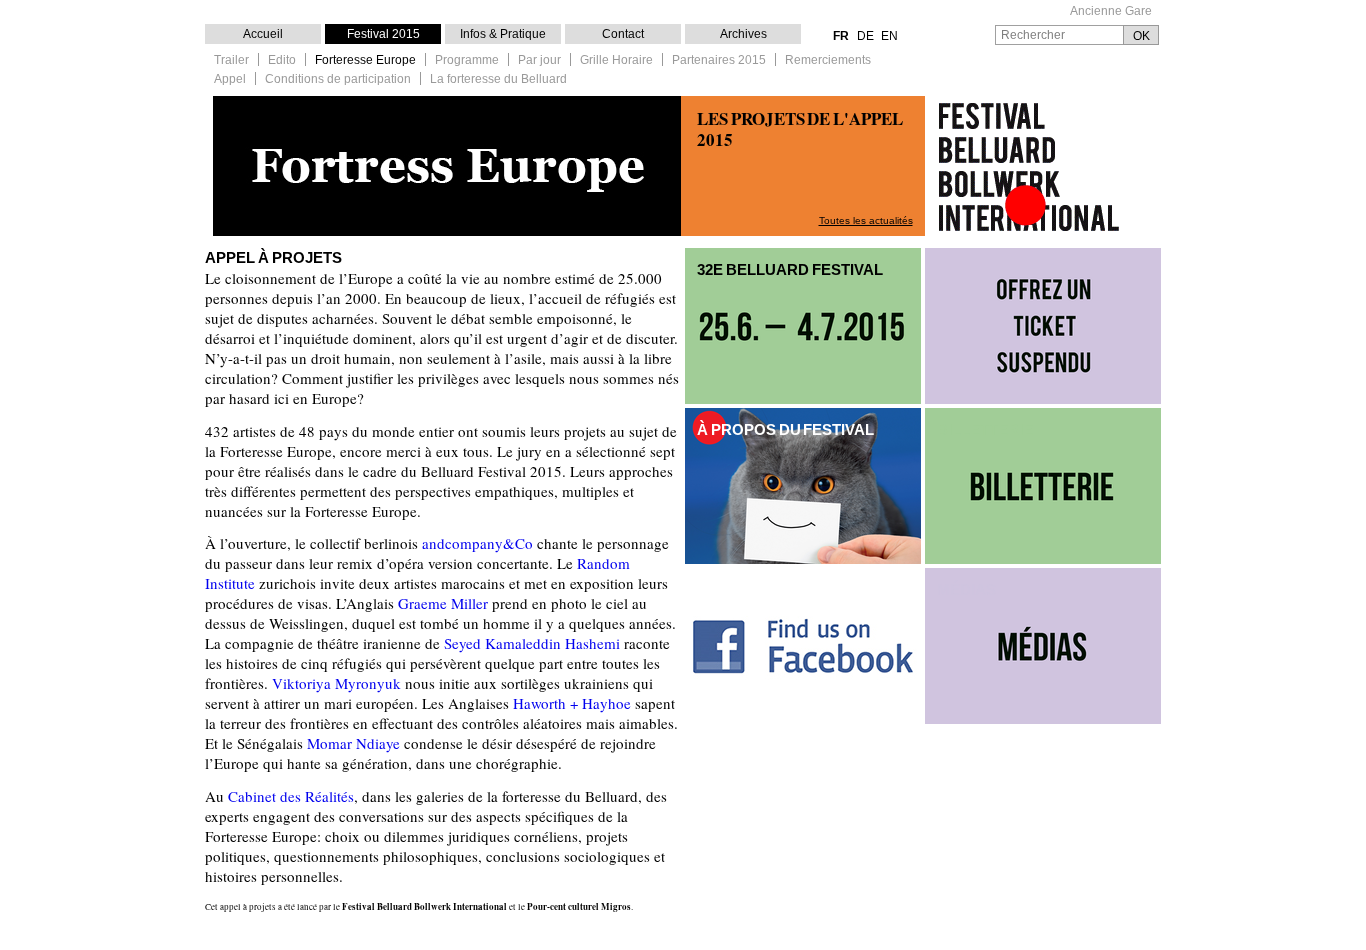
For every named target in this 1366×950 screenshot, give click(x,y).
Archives (743, 34)
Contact (623, 34)
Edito (282, 60)
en (889, 36)
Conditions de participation (338, 79)
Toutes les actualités (866, 220)
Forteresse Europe (365, 60)
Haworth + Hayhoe (574, 703)
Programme (467, 60)
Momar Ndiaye (353, 743)
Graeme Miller (443, 603)
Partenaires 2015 (719, 60)
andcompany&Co (477, 543)
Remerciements (828, 60)
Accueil (263, 34)
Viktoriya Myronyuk (336, 683)
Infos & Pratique (503, 34)
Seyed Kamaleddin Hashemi (532, 643)
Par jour (539, 60)
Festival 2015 (383, 34)
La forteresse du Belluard (498, 79)
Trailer (231, 60)
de (865, 36)
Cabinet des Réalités (291, 796)
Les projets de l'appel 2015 (800, 129)
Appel (230, 79)
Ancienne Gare (1111, 11)
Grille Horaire (616, 60)
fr (841, 36)
